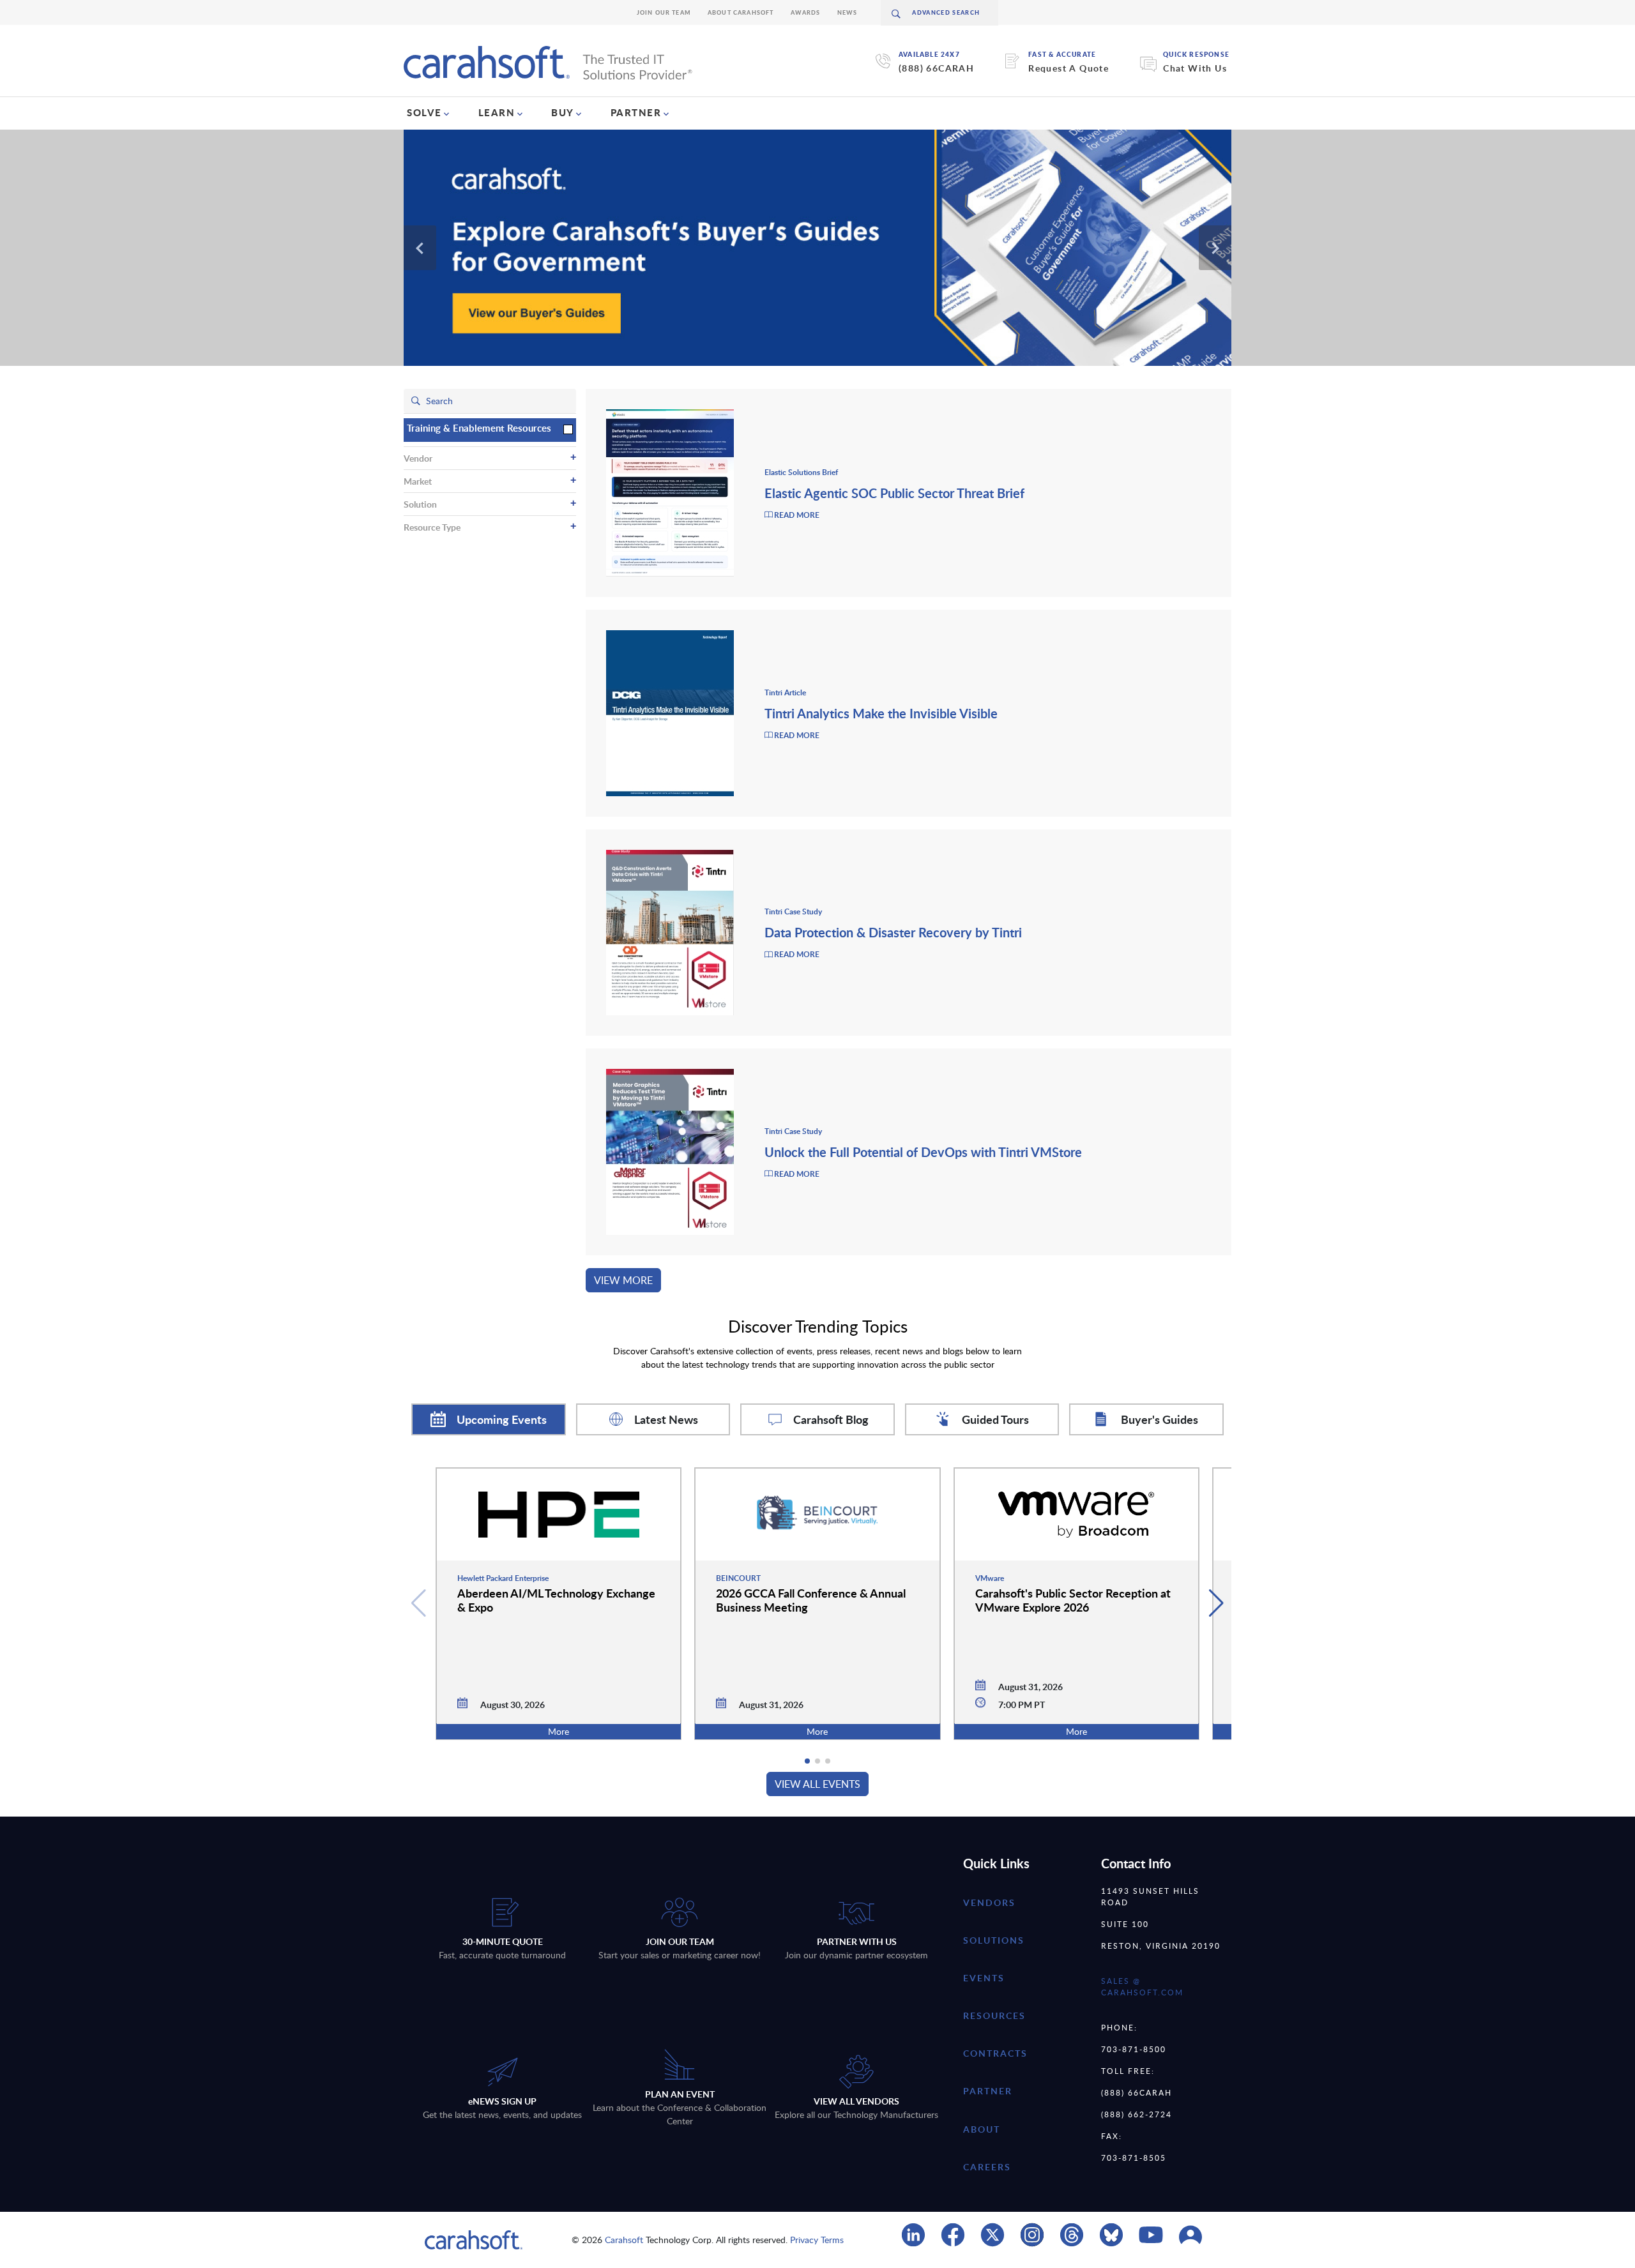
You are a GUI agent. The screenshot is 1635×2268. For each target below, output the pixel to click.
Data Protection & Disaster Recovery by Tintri (893, 932)
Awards (806, 12)
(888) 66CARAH (936, 68)
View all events (817, 1784)
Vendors (989, 1902)
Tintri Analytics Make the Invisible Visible (881, 713)
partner (988, 2091)
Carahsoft (624, 2240)
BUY (563, 112)
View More (623, 1280)
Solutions (994, 1940)
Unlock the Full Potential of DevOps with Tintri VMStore (923, 1152)
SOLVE (424, 112)
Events (984, 1978)
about (982, 2129)
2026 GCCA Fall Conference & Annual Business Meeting (811, 1600)
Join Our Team (664, 12)
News (848, 12)
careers (987, 2167)
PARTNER (636, 112)
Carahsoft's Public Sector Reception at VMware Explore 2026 (1073, 1600)
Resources (994, 2015)
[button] (1216, 1603)
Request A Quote (1068, 68)
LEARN (497, 112)
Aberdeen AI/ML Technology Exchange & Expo (556, 1600)
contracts (995, 2053)
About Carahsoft (741, 12)
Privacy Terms (817, 2240)
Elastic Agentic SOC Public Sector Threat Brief (894, 493)
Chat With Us (1195, 68)
